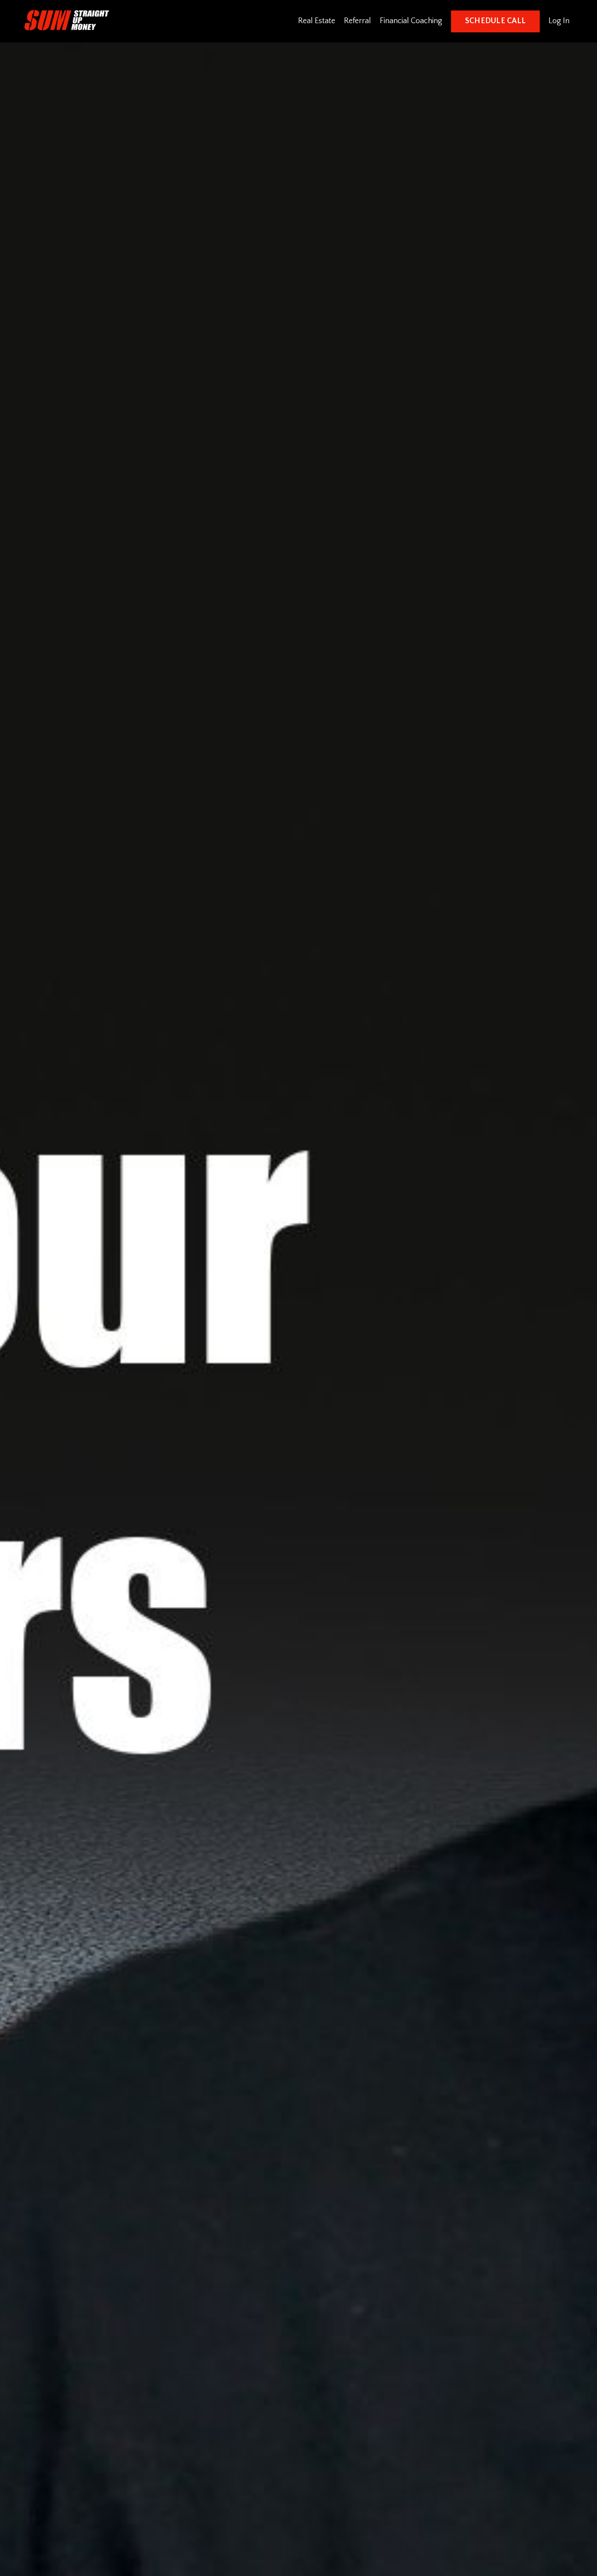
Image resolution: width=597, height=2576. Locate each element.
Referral (358, 21)
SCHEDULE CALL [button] (495, 21)
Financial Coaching (411, 21)
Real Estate (317, 21)
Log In (559, 21)
